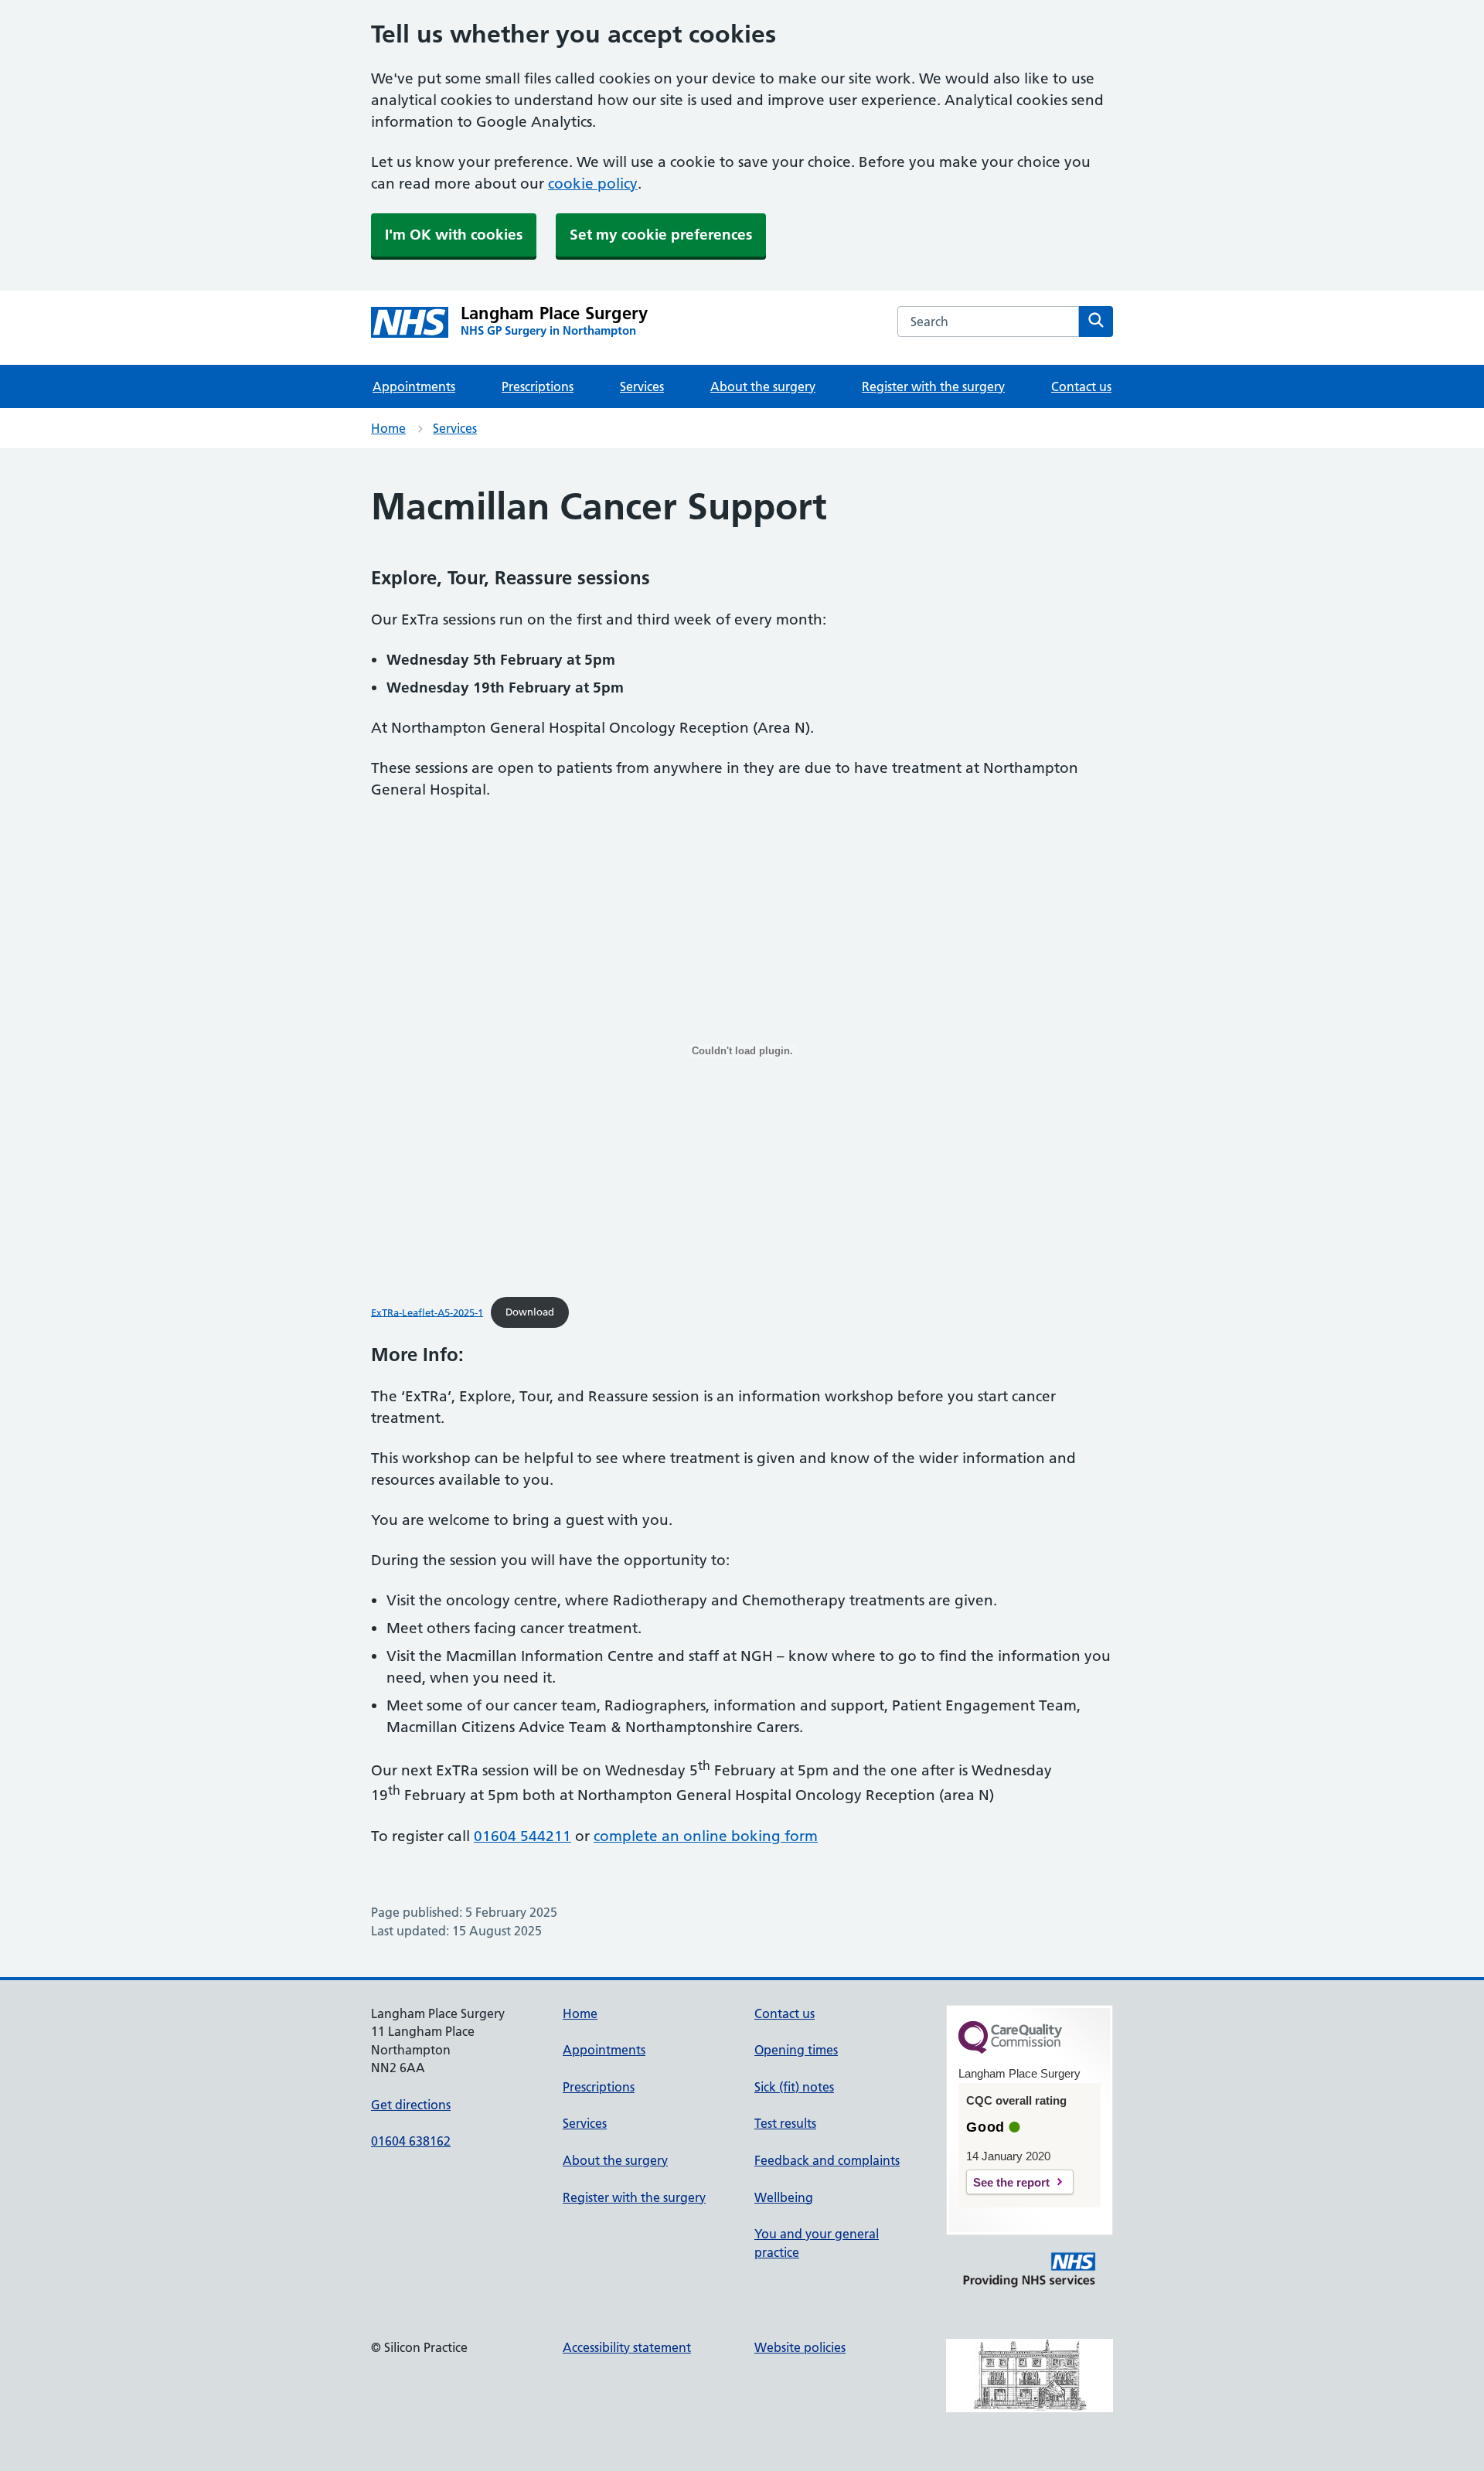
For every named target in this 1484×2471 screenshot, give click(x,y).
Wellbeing (784, 2197)
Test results (785, 2123)
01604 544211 (522, 1836)
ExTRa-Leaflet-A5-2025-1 (427, 1312)
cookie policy (593, 184)
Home (388, 428)
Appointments (414, 386)
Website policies (800, 2347)
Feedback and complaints (827, 2160)
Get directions (411, 2105)
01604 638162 (411, 2141)
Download (530, 1312)
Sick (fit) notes (794, 2087)
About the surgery (763, 386)
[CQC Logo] (1010, 2050)
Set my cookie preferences (661, 235)
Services (642, 386)
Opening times (796, 2050)
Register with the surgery (933, 386)
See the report (1011, 2182)
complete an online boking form (706, 1836)
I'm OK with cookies (454, 235)
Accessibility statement (627, 2347)
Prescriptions (538, 386)
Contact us (1081, 386)
